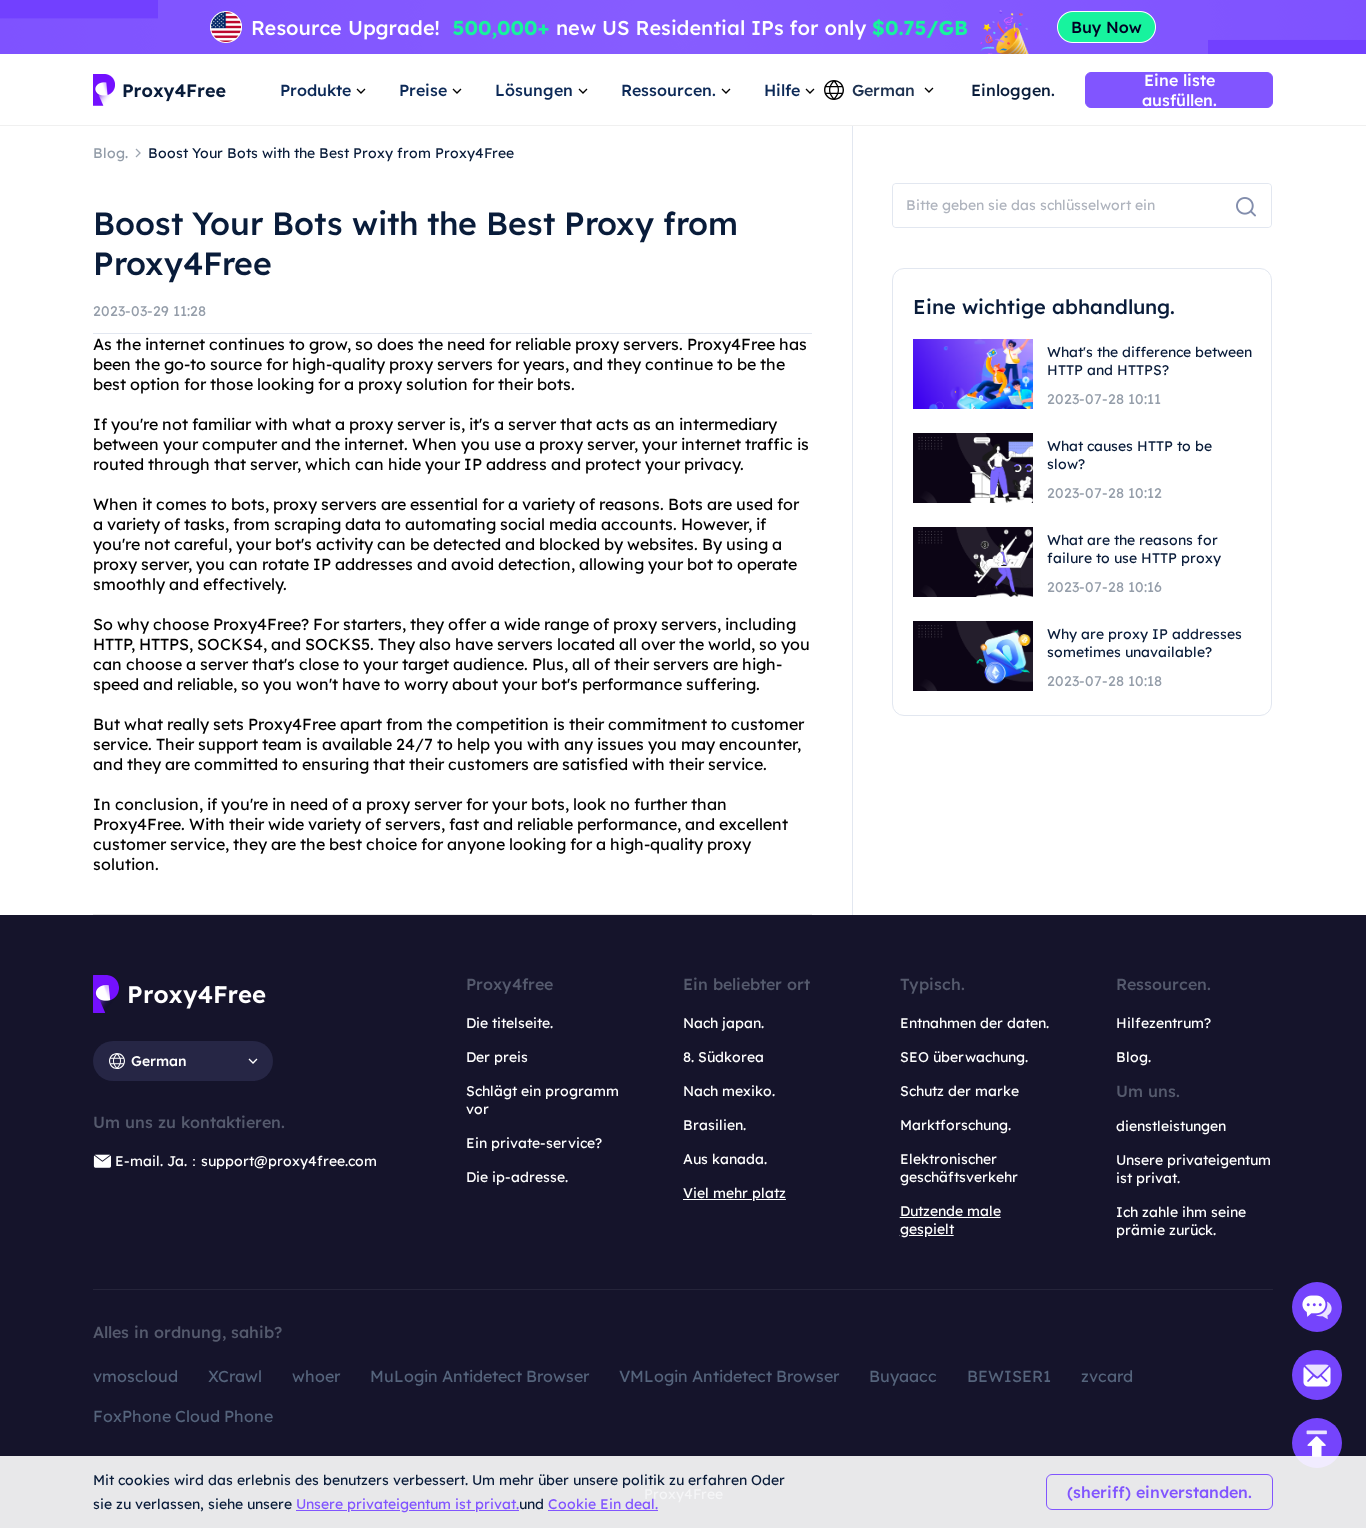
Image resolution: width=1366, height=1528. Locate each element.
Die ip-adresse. (517, 1177)
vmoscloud (135, 1376)
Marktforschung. (955, 1125)
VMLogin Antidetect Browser (729, 1376)
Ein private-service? (534, 1143)
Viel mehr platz (734, 1193)
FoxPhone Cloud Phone (183, 1416)
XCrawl (235, 1376)
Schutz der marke (959, 1091)
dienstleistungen (1171, 1126)
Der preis (497, 1057)
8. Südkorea (723, 1057)
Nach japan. (723, 1023)
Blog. (1133, 1057)
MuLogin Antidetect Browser (479, 1376)
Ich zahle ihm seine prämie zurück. (1181, 1221)
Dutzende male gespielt (950, 1220)
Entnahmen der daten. (974, 1023)
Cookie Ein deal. (603, 1504)
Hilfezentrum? (1163, 1023)
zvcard (1107, 1376)
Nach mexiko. (729, 1091)
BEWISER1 (1009, 1376)
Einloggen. (1013, 90)
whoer (316, 1376)
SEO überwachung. (964, 1057)
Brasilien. (714, 1125)
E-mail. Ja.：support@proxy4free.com (246, 1161)
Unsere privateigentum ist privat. (407, 1504)
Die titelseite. (509, 1023)
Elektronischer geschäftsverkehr (959, 1168)
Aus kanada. (725, 1159)
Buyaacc (903, 1376)
